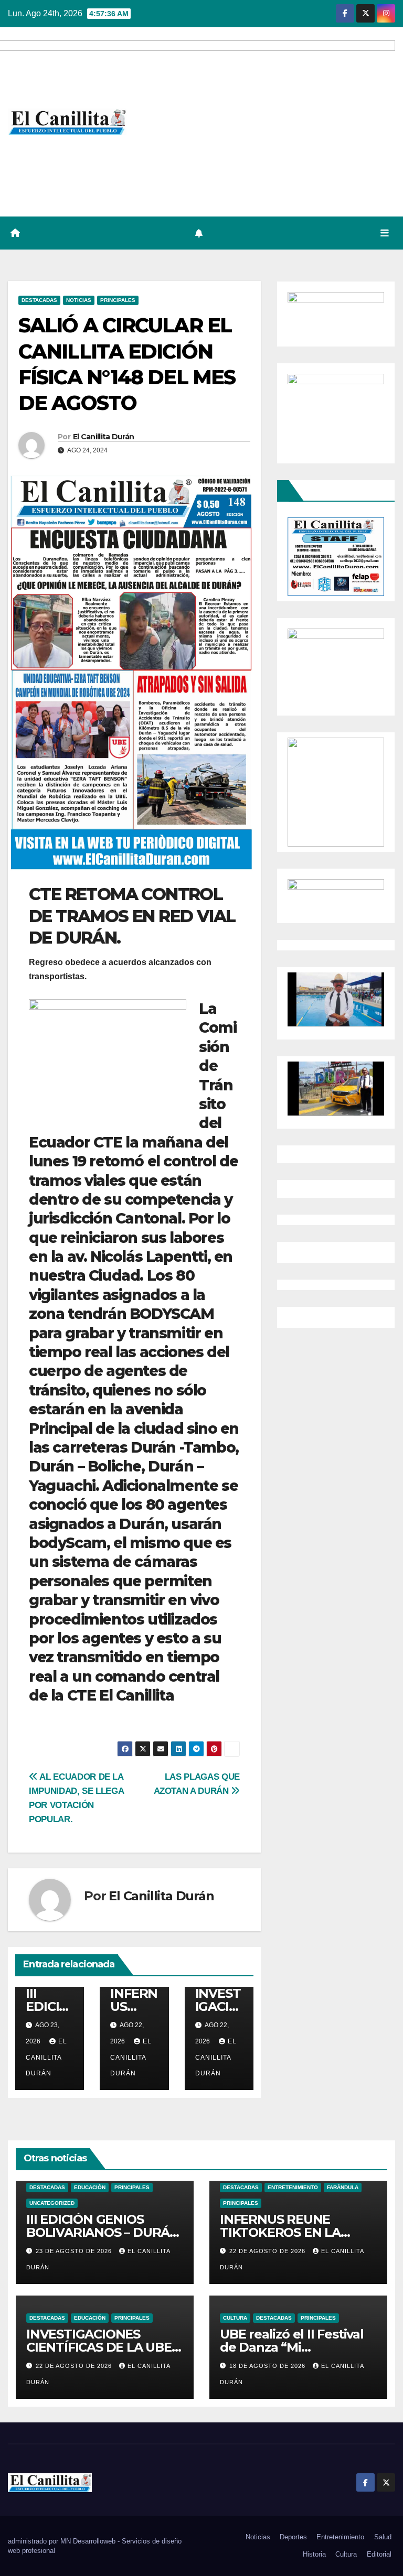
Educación (90, 2187)
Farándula (343, 2187)
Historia (314, 2554)
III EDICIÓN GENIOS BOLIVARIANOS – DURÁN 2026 (103, 2232)
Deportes (293, 2537)
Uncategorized (52, 2203)
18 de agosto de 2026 (268, 2366)
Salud (383, 2537)
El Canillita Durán (103, 437)
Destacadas (39, 300)
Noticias (79, 300)
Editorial (379, 2554)
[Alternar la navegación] (385, 233)
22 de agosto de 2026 (268, 2251)
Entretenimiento (293, 2187)
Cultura (235, 2318)
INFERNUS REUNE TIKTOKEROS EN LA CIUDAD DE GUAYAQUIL (293, 2232)
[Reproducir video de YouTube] (336, 1000)
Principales (118, 300)
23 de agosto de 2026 (75, 2251)
